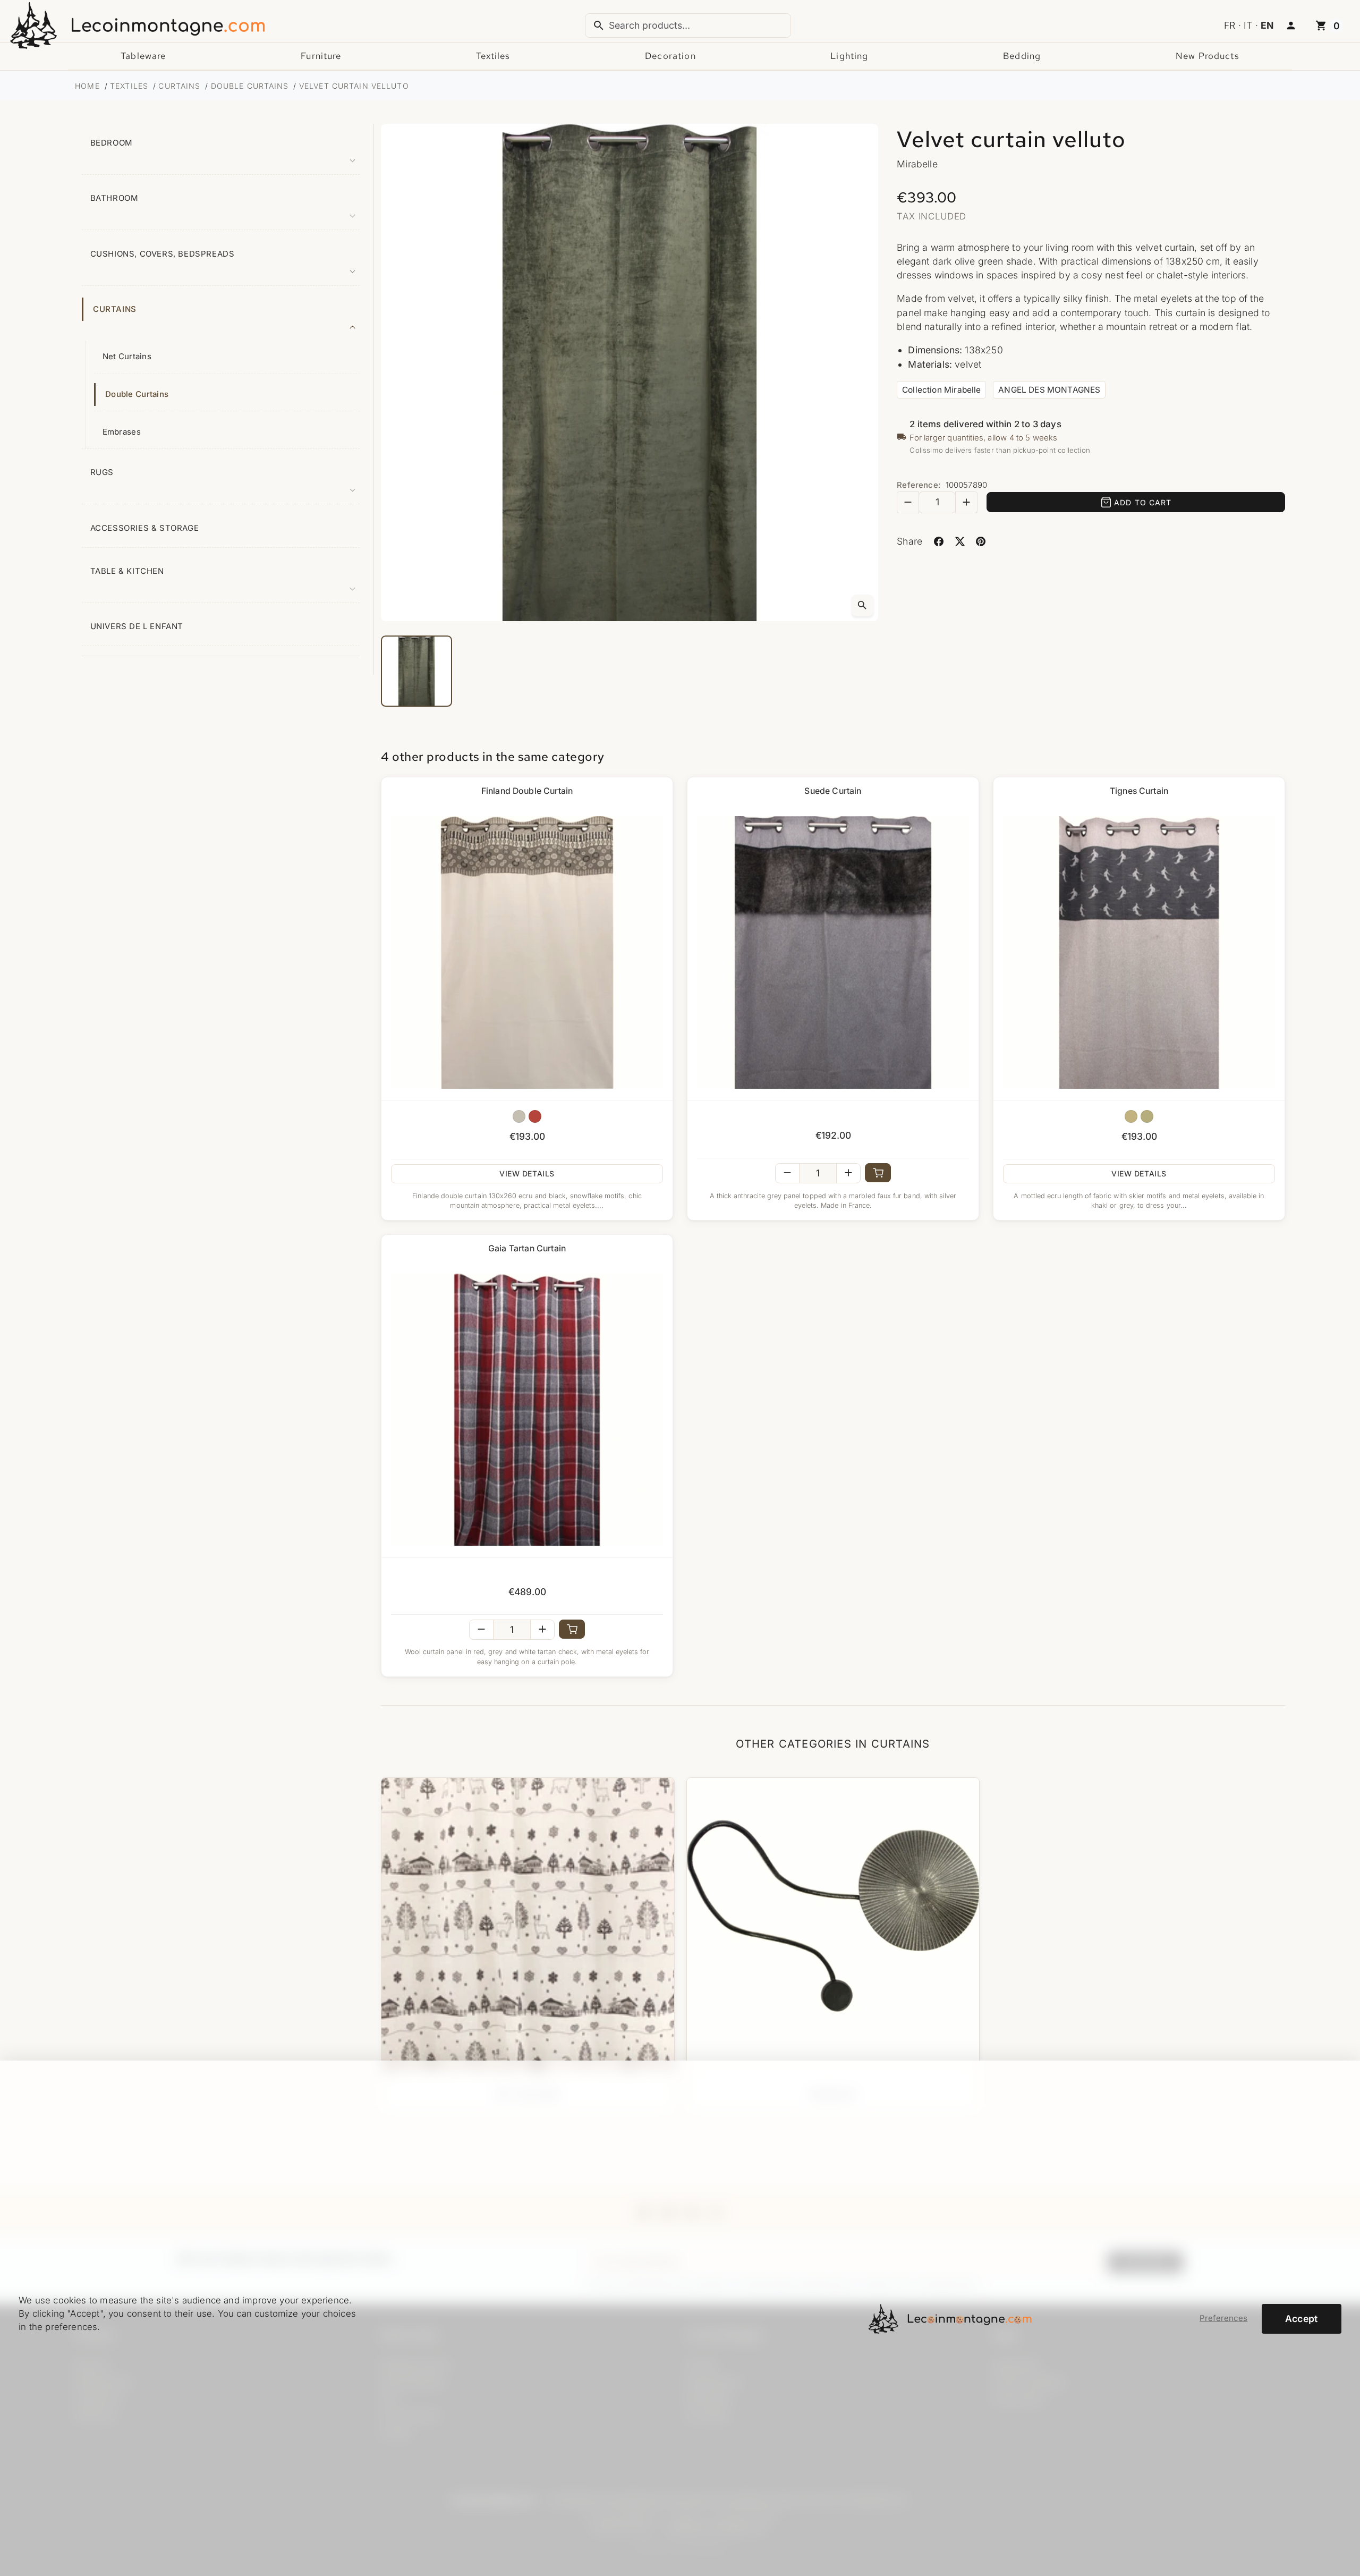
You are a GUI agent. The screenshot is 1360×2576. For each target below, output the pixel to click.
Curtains (115, 309)
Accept (1302, 2319)
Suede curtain (833, 791)
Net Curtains (127, 357)
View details (527, 1173)
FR (1230, 25)
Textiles (493, 56)
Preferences (1223, 2318)
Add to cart (1143, 502)
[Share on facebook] (938, 541)
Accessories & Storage (145, 528)
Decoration (670, 56)
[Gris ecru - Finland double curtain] (519, 1116)
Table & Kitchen (127, 571)
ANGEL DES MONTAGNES (1049, 390)
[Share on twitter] (960, 541)
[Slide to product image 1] (416, 671)
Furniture (321, 56)
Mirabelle (917, 164)
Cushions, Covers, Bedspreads (163, 254)
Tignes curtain (1139, 791)
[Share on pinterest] (981, 541)
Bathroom (114, 198)
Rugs (102, 472)
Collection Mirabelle (942, 390)
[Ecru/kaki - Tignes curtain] (1147, 1116)
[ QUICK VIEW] (527, 952)
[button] (1291, 26)
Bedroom (112, 143)
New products (1208, 56)
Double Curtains (137, 394)
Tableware (143, 56)
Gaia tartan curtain (527, 1248)
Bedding (1022, 56)
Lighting (849, 56)
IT (1248, 25)
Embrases (122, 432)
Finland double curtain (527, 791)
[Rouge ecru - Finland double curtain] (535, 1116)
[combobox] (688, 26)
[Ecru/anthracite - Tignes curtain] (1131, 1116)
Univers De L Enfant (137, 626)
